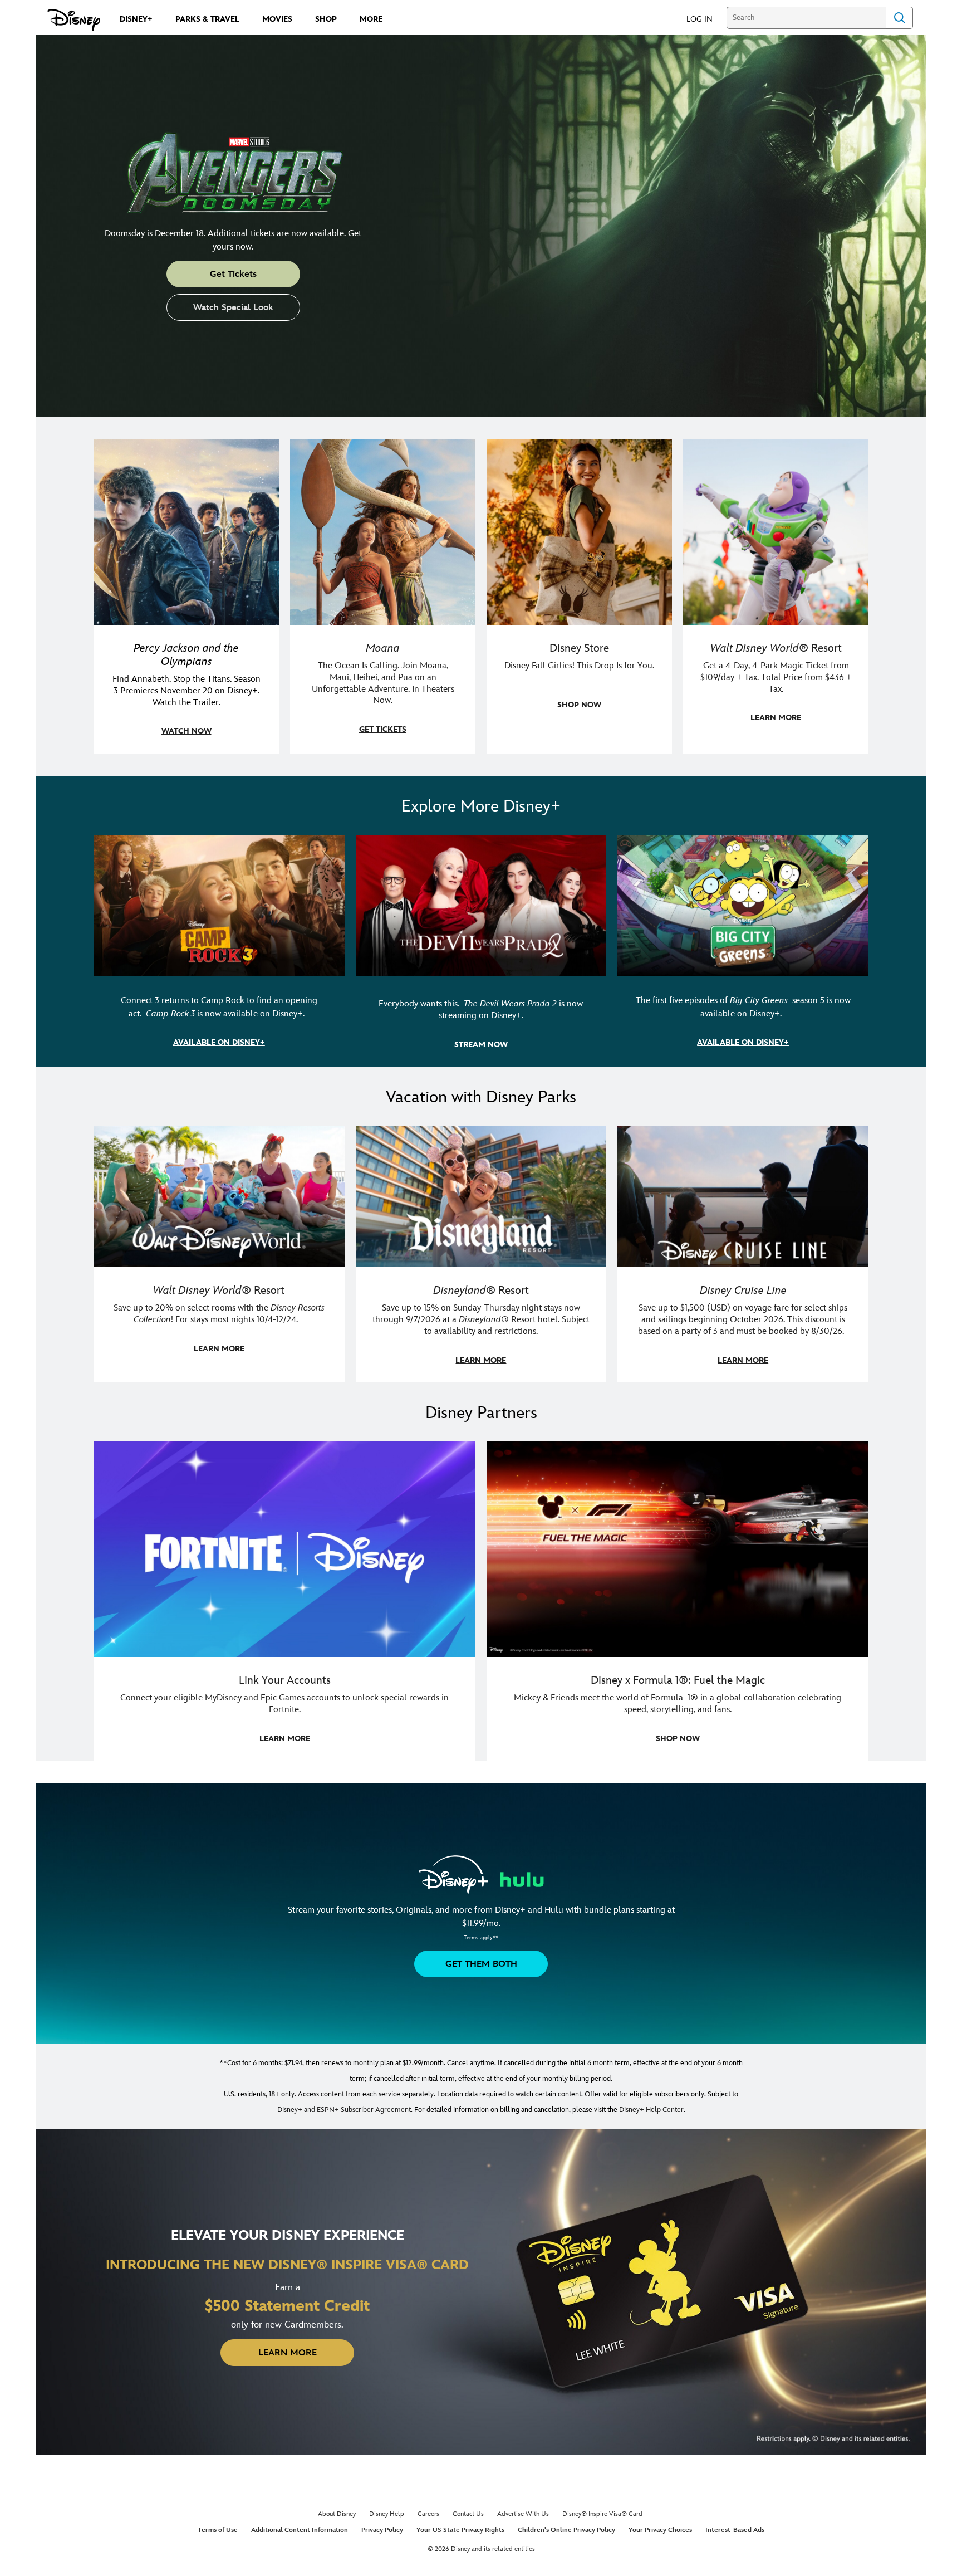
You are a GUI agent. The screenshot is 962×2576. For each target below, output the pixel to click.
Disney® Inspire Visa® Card (602, 2514)
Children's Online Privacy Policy (566, 2530)
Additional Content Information (300, 2530)
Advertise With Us (523, 2514)
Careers (428, 2514)
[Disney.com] (74, 20)
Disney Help (387, 2514)
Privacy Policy (382, 2530)
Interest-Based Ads (735, 2530)
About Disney (337, 2514)
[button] (705, 19)
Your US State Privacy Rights (460, 2530)
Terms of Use (218, 2530)
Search (900, 18)
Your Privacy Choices (660, 2530)
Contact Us (468, 2514)
